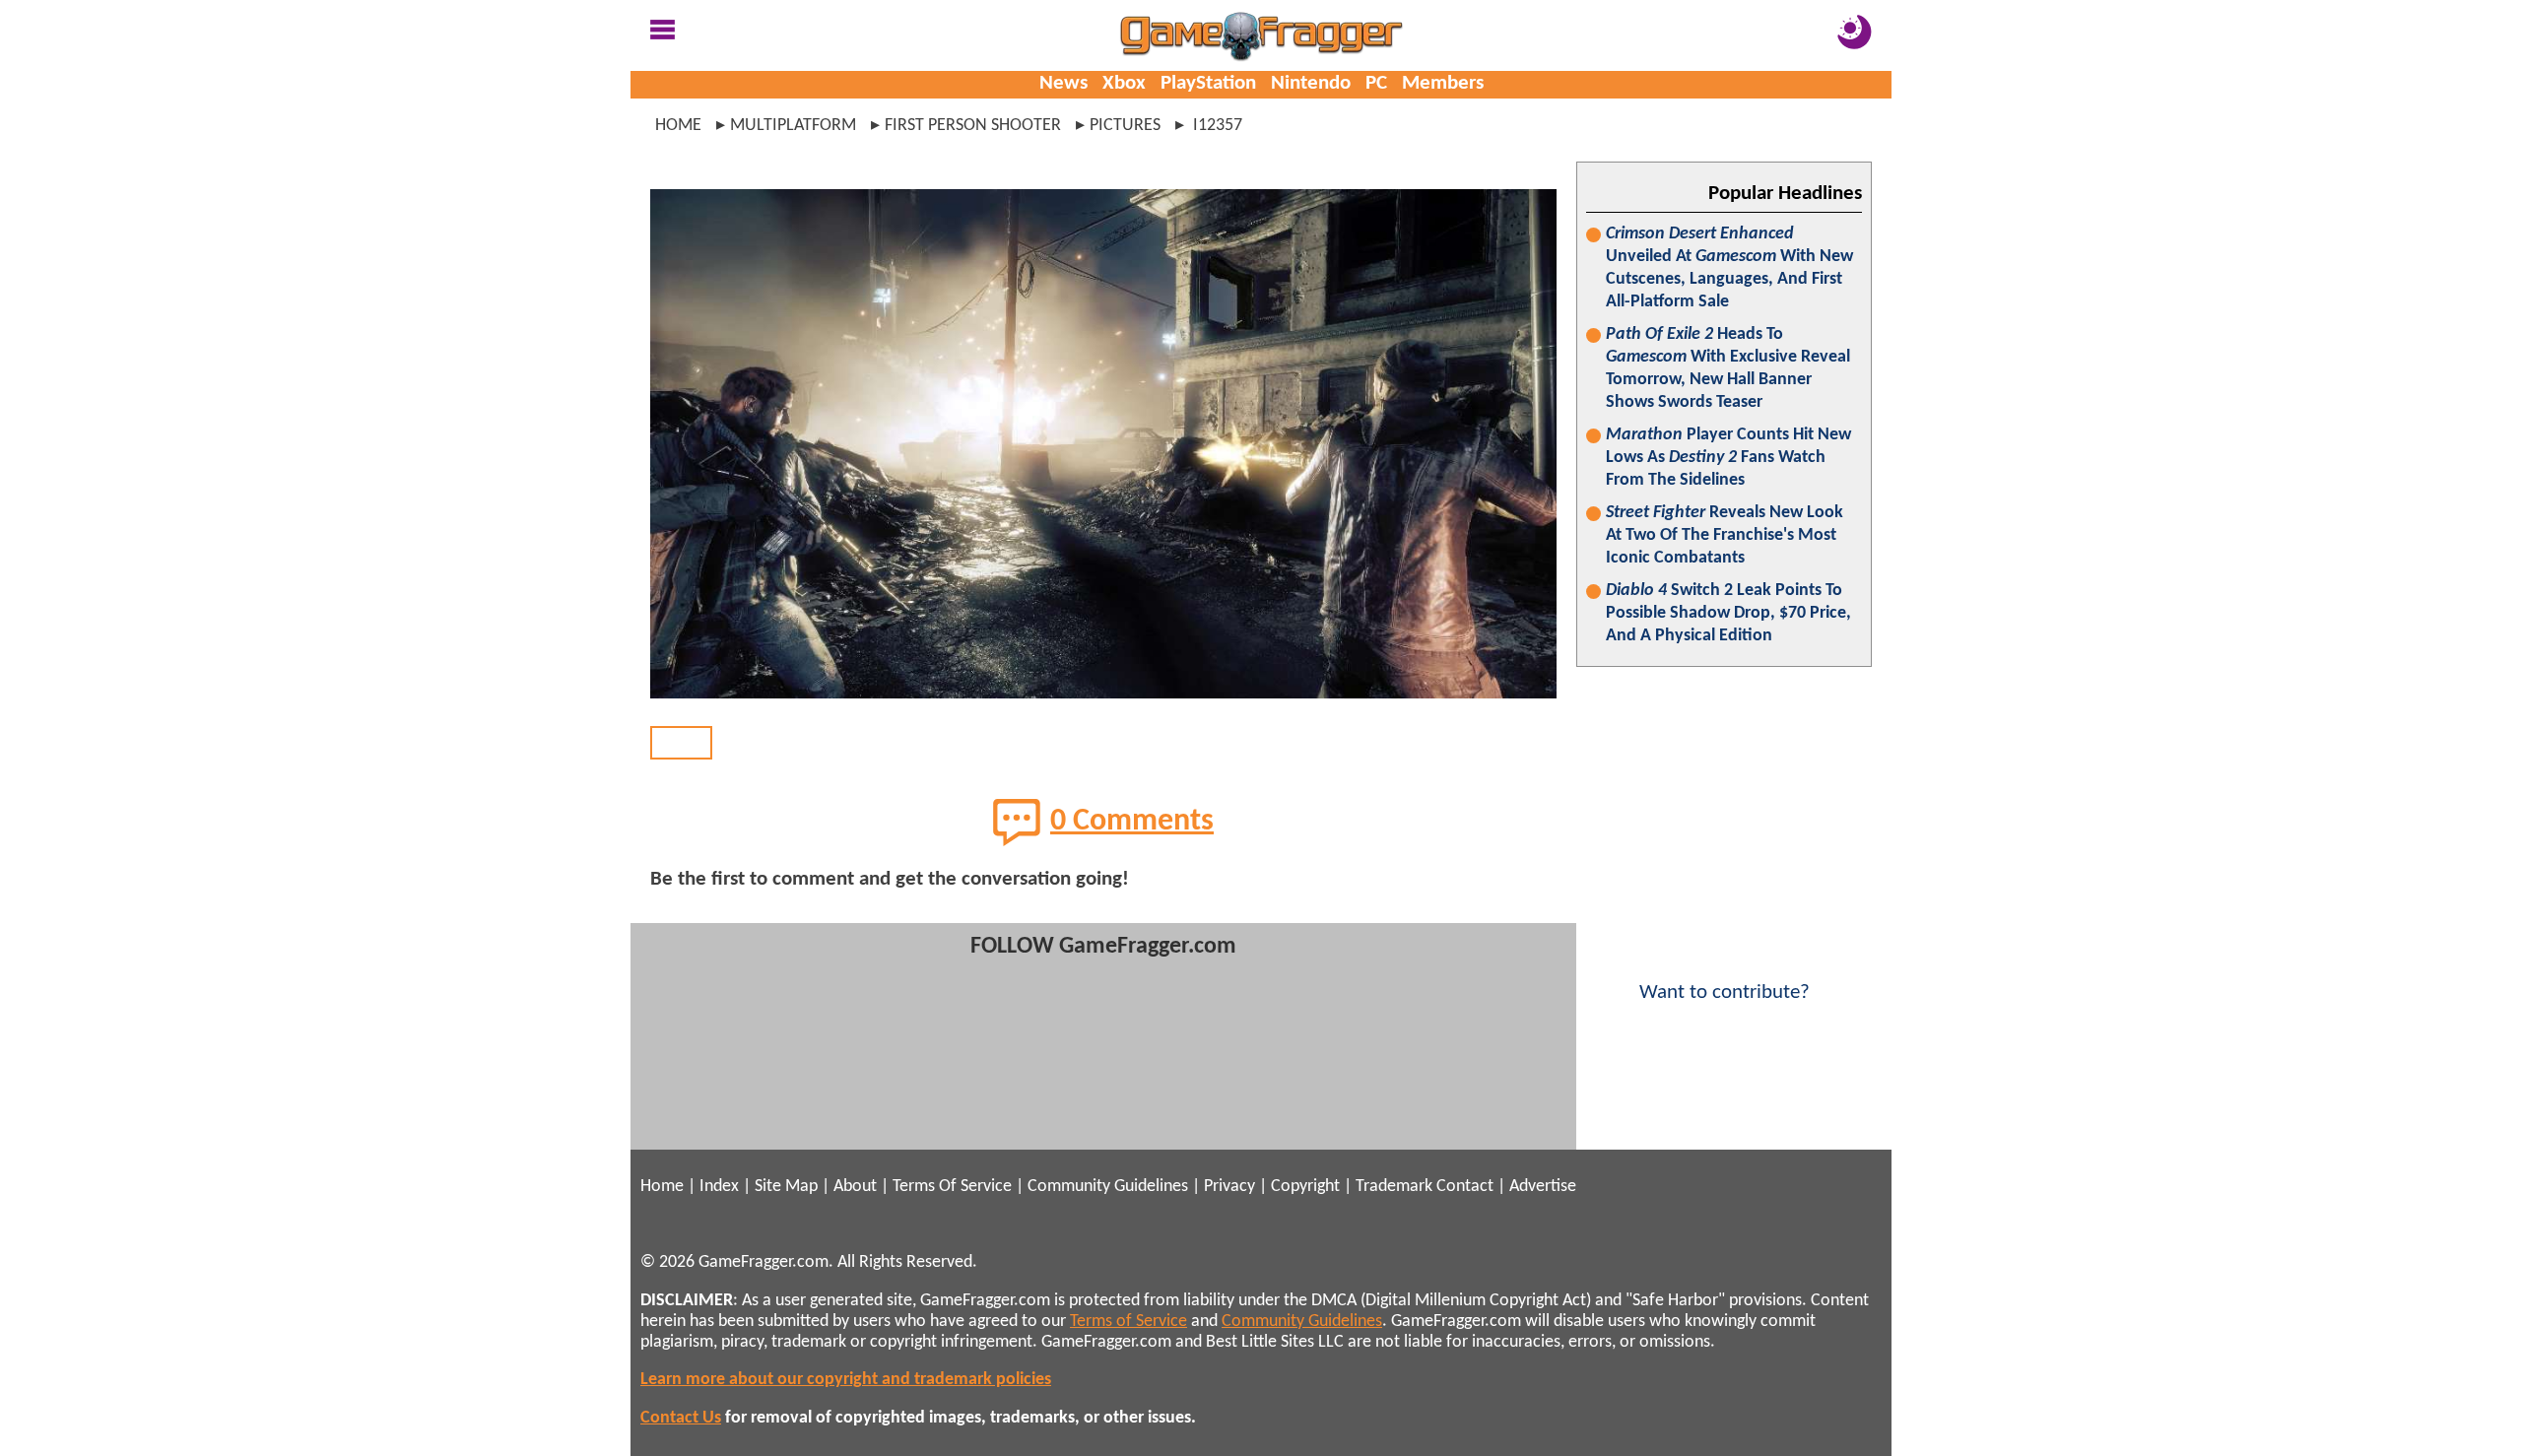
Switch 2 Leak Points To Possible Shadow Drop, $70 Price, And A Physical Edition (1728, 613)
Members (1443, 83)
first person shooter (973, 126)
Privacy (1229, 1187)
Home (678, 126)
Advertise (1543, 1187)
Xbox (1124, 83)
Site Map (786, 1187)
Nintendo (1311, 83)
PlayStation (1208, 83)
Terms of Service (1128, 1322)
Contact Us (681, 1418)
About (855, 1187)
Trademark (1394, 1187)
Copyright (1305, 1187)
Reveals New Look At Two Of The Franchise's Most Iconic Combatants (1725, 535)
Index (719, 1187)
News (1063, 83)
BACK (681, 742)
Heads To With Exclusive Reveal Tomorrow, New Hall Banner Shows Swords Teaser (1728, 368)
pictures (1125, 126)
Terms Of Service (952, 1187)
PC (1376, 83)
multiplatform (793, 126)
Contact (1465, 1187)
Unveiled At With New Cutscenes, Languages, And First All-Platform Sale (1729, 268)
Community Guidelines (1108, 1187)
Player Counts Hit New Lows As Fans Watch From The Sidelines (1728, 458)
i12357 (1216, 126)
